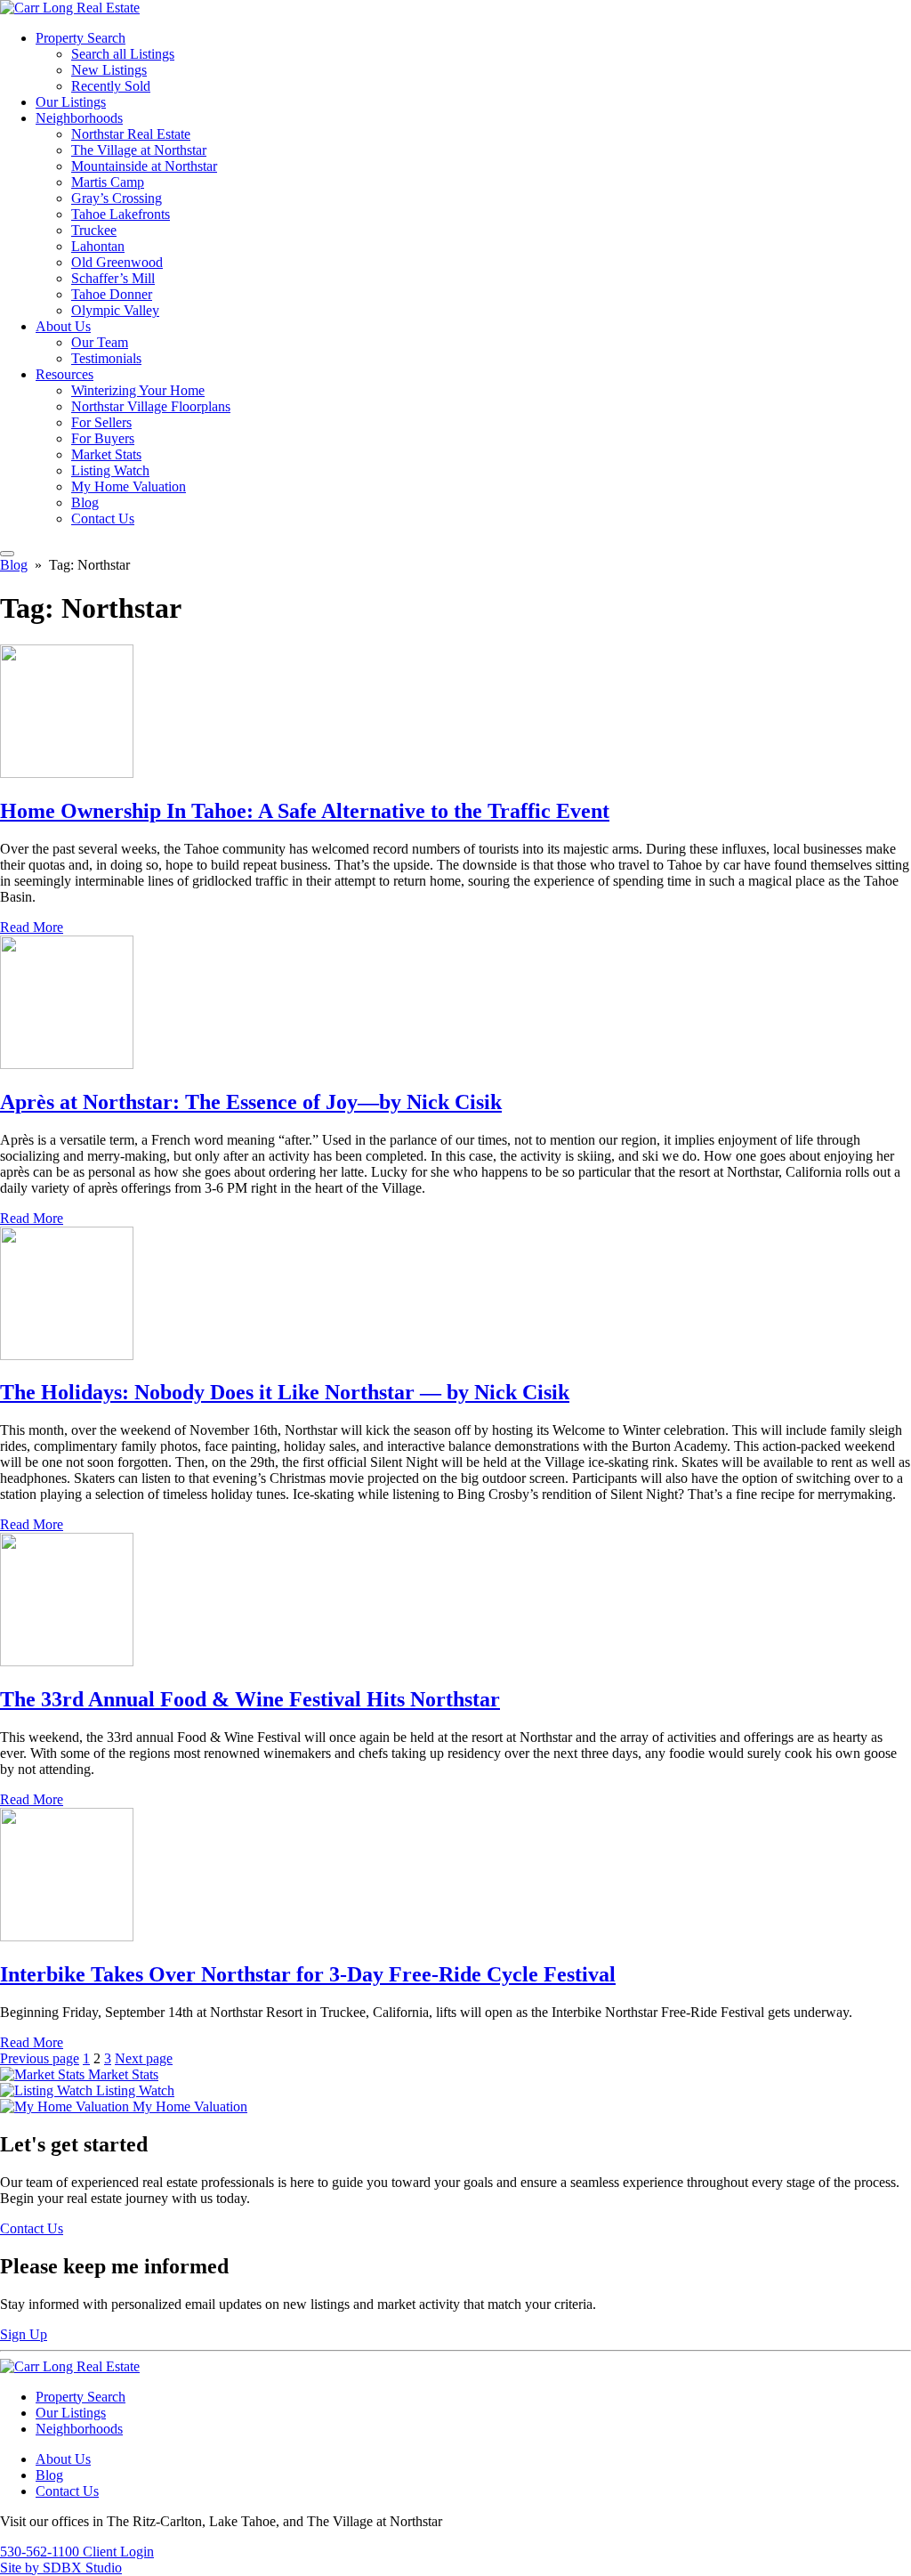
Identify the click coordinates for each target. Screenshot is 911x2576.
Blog (85, 502)
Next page (144, 2058)
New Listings (109, 70)
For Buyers (103, 438)
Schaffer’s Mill (113, 278)
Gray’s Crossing (117, 198)
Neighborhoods (79, 118)
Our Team (100, 342)
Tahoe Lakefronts (121, 214)
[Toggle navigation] (7, 554)
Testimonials (106, 358)
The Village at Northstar (139, 150)
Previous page (40, 2058)
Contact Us (103, 518)
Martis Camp (108, 182)
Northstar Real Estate (131, 134)
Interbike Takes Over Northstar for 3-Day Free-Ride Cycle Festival (308, 1974)
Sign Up (24, 2334)
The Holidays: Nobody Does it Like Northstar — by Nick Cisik (285, 1392)
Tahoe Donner (112, 294)
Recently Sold (111, 86)
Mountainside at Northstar (144, 166)
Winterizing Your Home (138, 390)
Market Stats (106, 454)
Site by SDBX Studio (61, 2568)
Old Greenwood (117, 262)
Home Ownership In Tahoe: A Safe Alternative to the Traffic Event (305, 811)
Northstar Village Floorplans (151, 406)
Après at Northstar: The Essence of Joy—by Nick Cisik (251, 1102)
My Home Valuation (129, 486)
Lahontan (98, 246)
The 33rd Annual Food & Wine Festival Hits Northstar (250, 1699)
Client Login (118, 2552)
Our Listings (71, 102)
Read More (32, 927)
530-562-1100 (41, 2552)
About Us (63, 326)
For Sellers (101, 422)
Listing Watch (110, 470)
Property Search (81, 38)
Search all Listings (123, 54)
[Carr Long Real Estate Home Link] (70, 8)
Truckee (94, 230)
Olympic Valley (115, 310)
